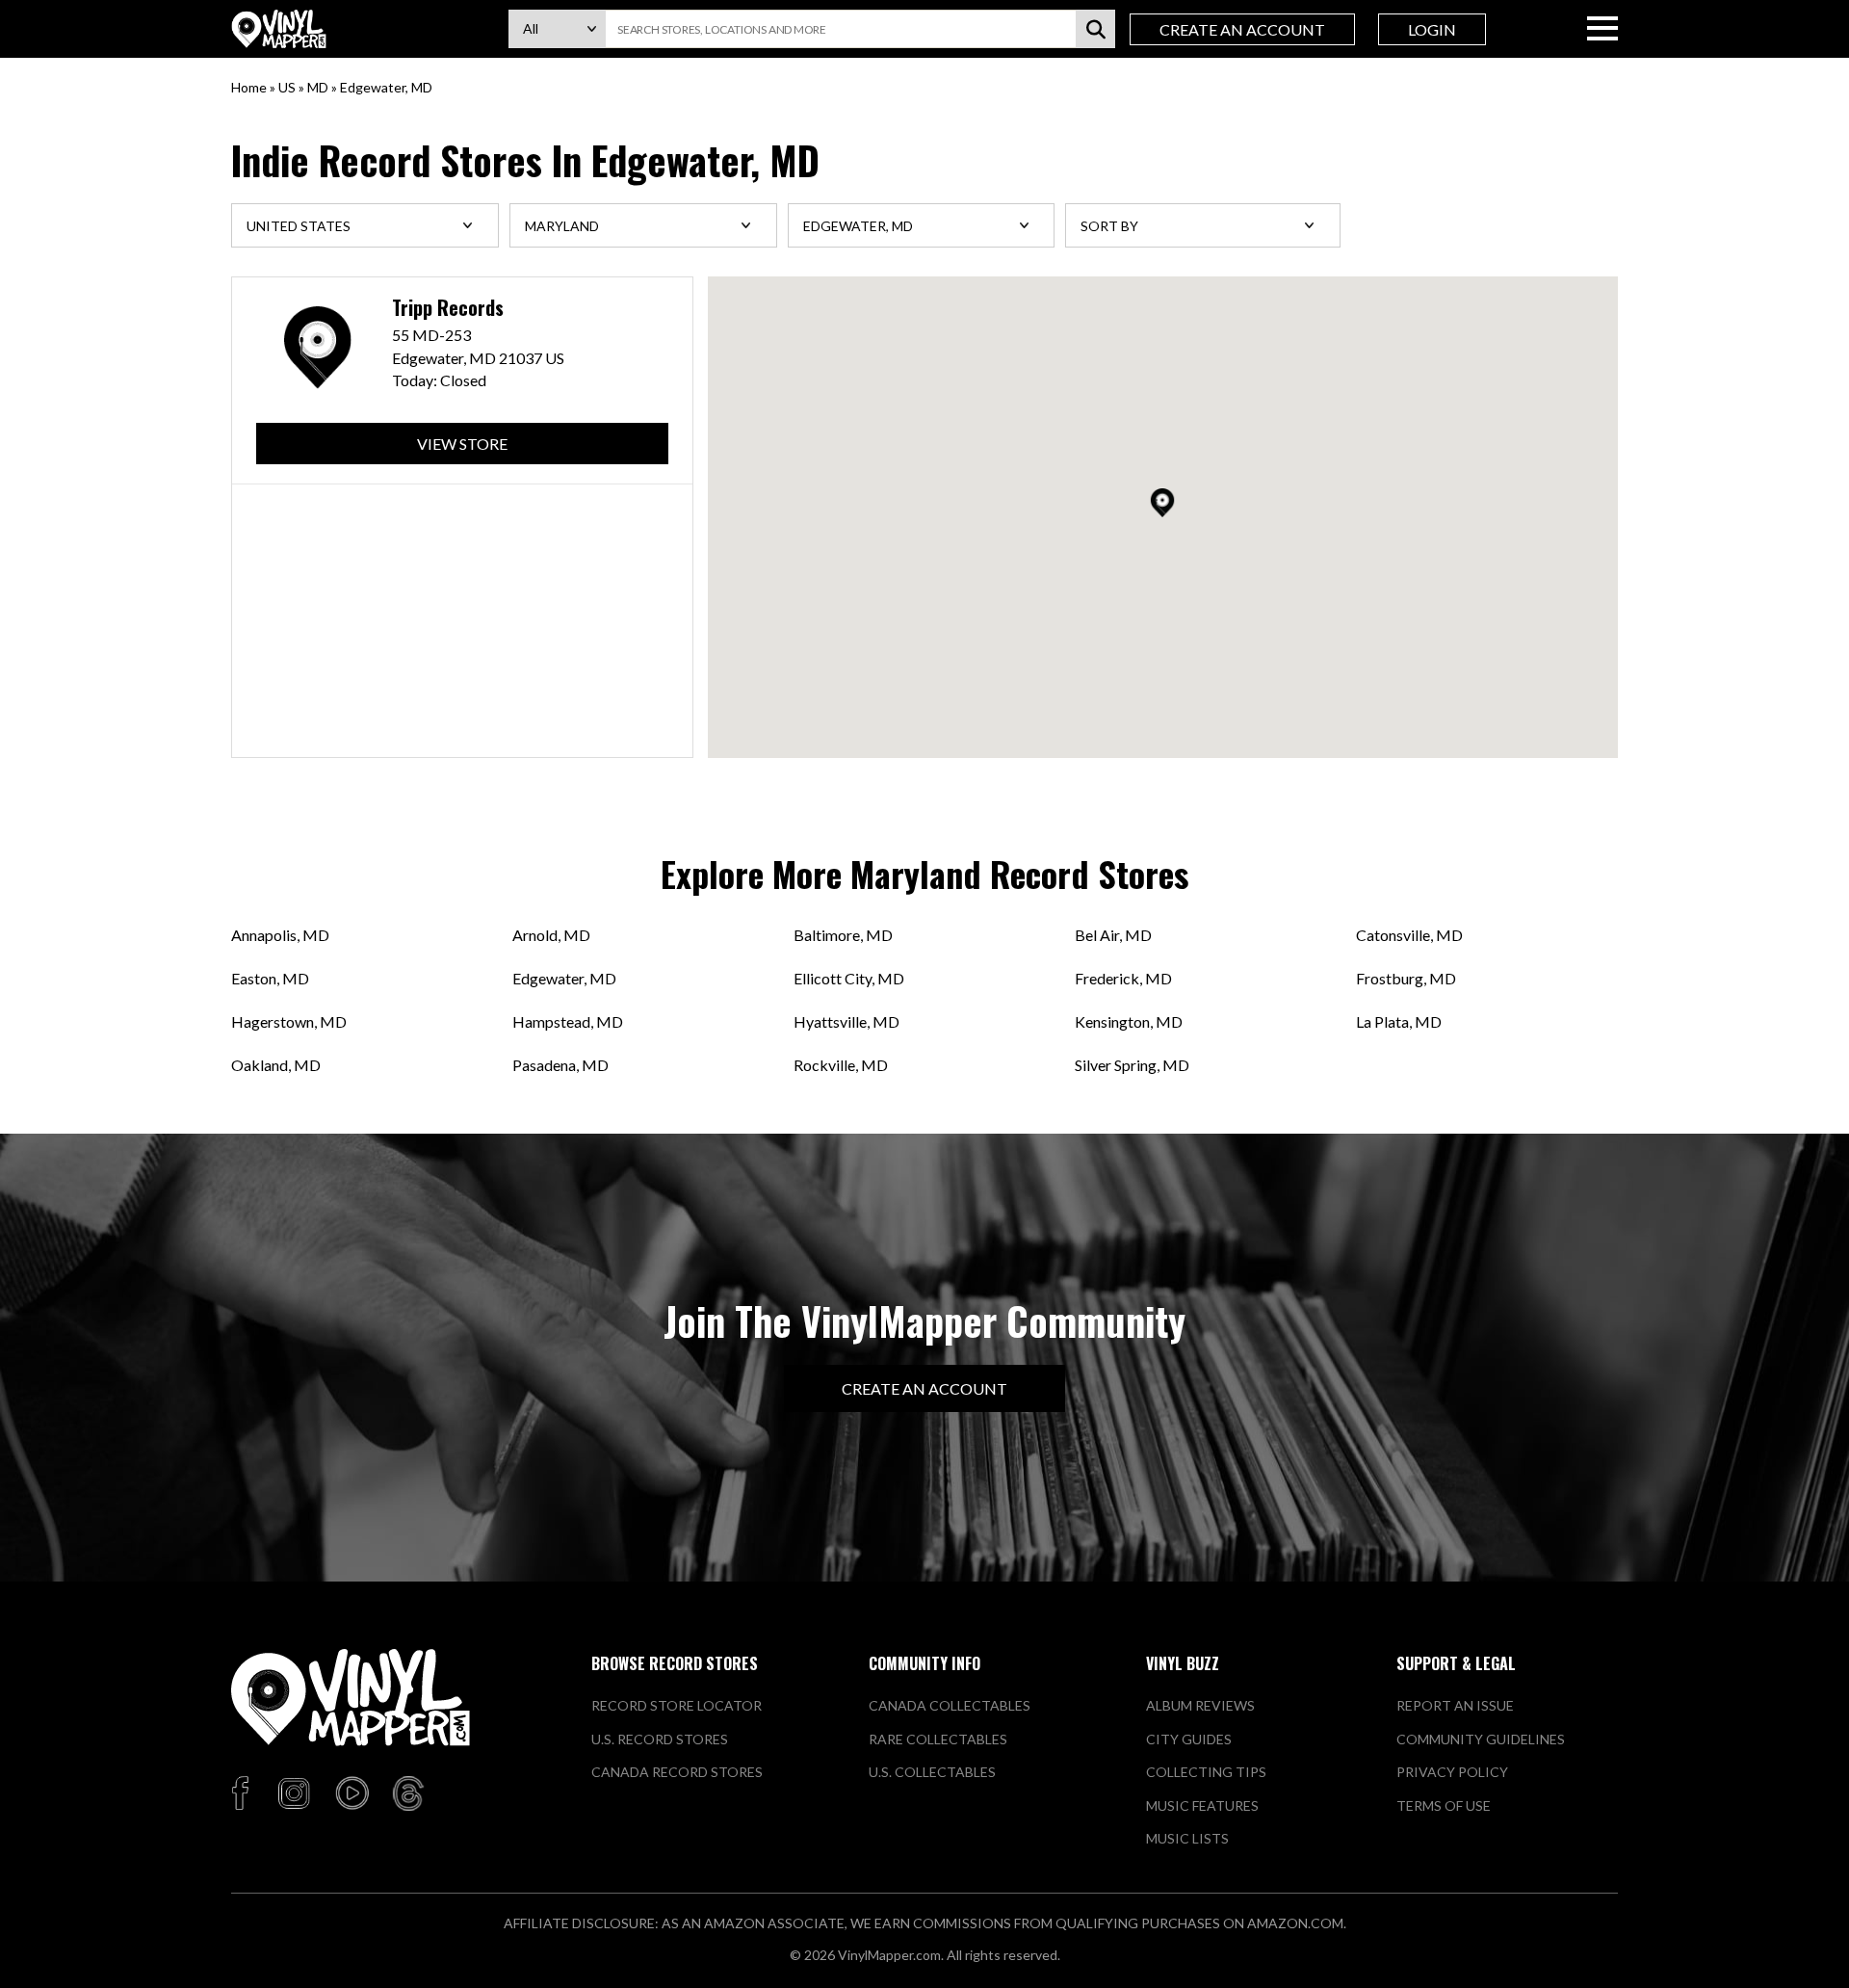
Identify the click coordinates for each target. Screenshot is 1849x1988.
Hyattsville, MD (846, 1021)
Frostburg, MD (1406, 978)
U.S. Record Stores (660, 1739)
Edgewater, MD (564, 978)
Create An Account (1242, 29)
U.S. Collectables (932, 1772)
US (287, 87)
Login (1432, 29)
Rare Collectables (938, 1739)
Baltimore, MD (843, 935)
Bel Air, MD (1113, 935)
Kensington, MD (1129, 1021)
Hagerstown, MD (289, 1021)
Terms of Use (1444, 1805)
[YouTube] (352, 1794)
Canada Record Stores (677, 1772)
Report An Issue (1455, 1705)
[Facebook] (243, 1794)
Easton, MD (270, 978)
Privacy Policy (1452, 1772)
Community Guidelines (1481, 1739)
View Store (462, 444)
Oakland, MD (276, 1065)
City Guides (1189, 1739)
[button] (1162, 503)
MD (318, 87)
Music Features (1202, 1805)
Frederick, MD (1123, 978)
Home (249, 87)
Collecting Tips (1206, 1772)
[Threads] (408, 1794)
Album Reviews (1200, 1705)
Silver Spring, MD (1132, 1065)
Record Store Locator (677, 1705)
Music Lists (1187, 1838)
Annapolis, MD (280, 935)
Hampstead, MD (568, 1021)
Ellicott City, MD (849, 978)
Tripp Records (448, 308)
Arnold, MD (551, 935)
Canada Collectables (950, 1705)
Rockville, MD (841, 1065)
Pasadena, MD (560, 1065)
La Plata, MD (1399, 1021)
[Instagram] (294, 1794)
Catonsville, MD (1409, 935)
